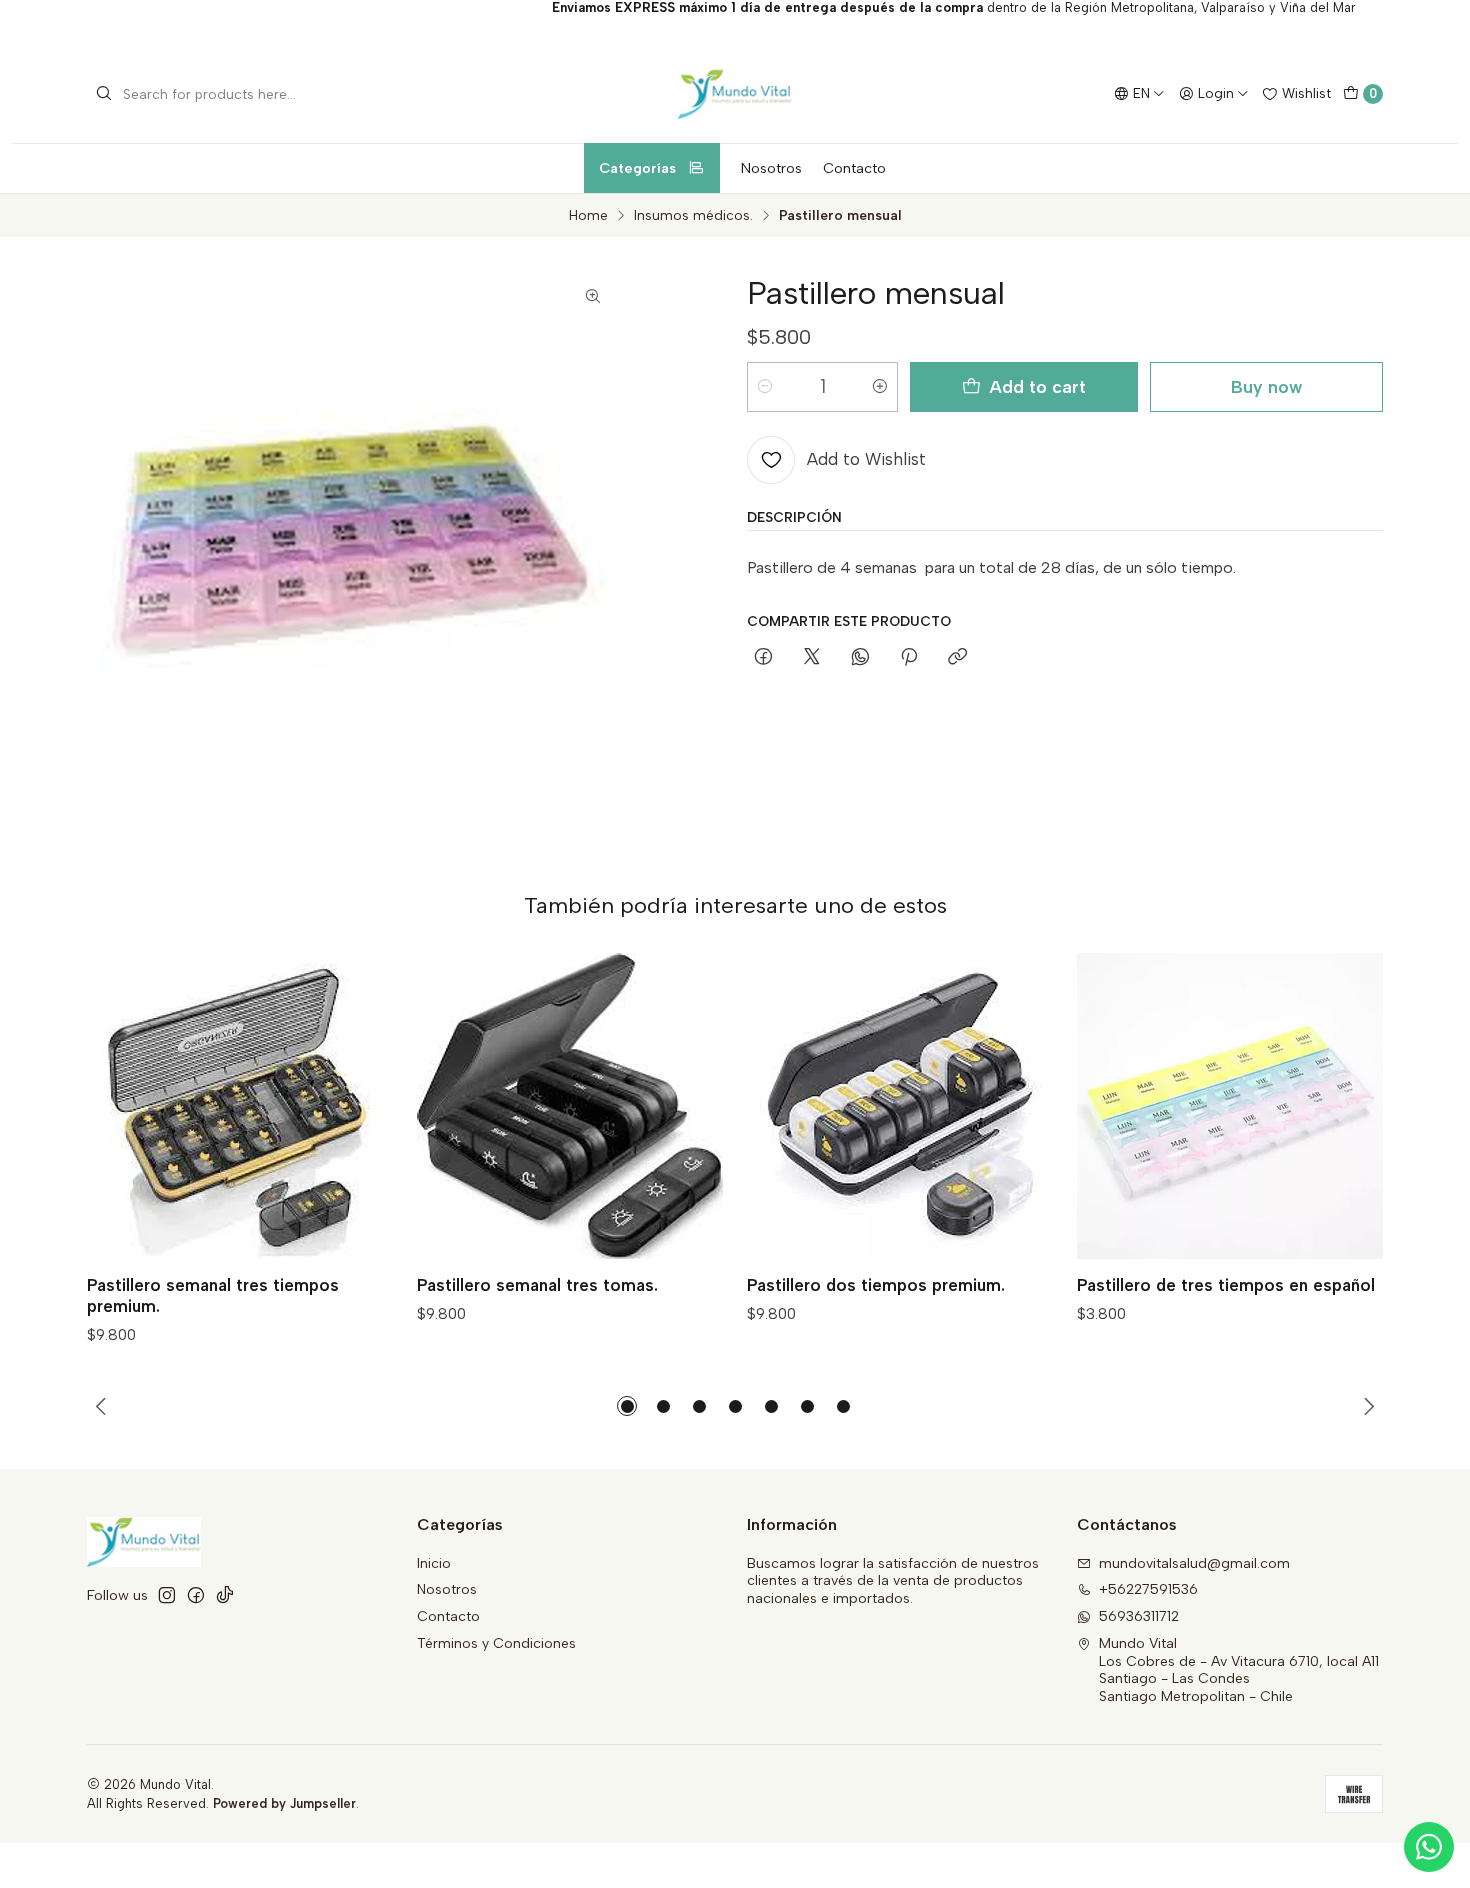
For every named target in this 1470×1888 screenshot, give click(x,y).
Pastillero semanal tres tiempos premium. (213, 1295)
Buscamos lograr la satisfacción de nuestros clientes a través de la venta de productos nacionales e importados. (893, 1581)
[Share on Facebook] (763, 658)
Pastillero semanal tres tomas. (537, 1285)
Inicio (434, 1563)
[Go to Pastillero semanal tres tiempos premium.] (240, 1106)
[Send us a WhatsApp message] (1429, 1847)
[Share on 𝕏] (812, 658)
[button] (627, 1406)
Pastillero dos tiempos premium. (876, 1285)
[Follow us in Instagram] (167, 1595)
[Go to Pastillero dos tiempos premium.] (900, 1106)
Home (588, 216)
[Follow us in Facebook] (196, 1595)
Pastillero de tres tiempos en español (1226, 1285)
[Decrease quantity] (765, 387)
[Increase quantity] (880, 387)
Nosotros (771, 168)
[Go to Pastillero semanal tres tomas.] (570, 1106)
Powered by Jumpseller (284, 1803)
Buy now (1266, 386)
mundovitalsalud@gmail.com (1194, 1563)
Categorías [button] (637, 168)
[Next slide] (1368, 1406)
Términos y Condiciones (496, 1643)
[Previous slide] (101, 1406)
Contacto (854, 168)
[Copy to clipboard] (957, 658)
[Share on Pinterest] (909, 658)
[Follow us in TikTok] (225, 1595)
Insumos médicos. (693, 216)
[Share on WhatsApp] (860, 658)
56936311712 (1139, 1616)
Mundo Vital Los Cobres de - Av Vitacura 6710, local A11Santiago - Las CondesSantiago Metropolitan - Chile (1239, 1670)
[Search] (104, 94)
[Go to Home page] (735, 94)
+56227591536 (1148, 1589)
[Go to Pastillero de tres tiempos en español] (1230, 1106)
